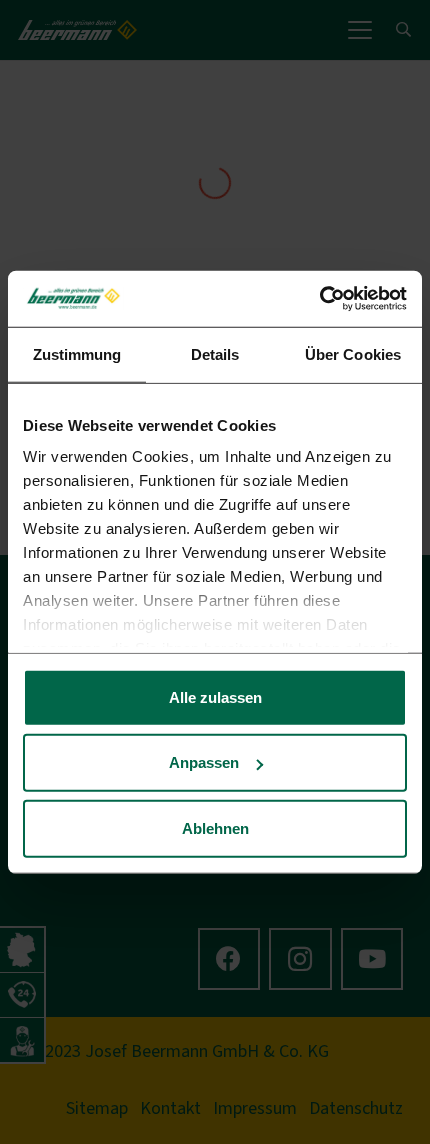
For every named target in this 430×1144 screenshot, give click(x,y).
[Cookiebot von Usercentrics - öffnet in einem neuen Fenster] (319, 299)
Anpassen (204, 762)
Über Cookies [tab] (353, 353)
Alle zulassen (215, 696)
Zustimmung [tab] (77, 353)
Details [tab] (215, 353)
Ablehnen (215, 827)
